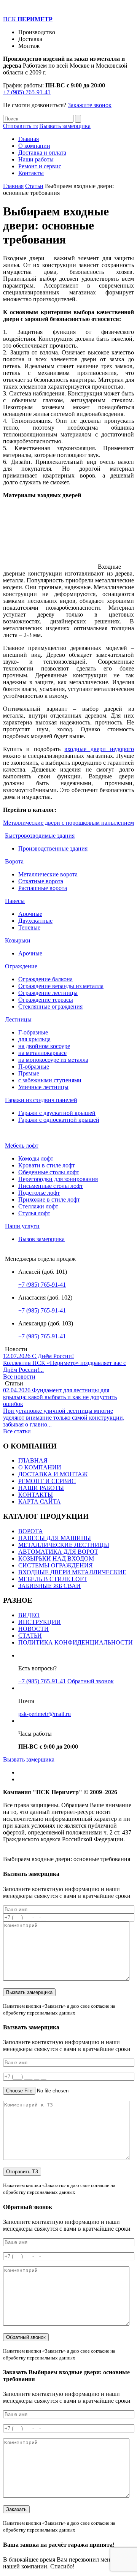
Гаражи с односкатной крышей (59, 1120)
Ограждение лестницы (48, 993)
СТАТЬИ (30, 1636)
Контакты (31, 173)
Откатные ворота (41, 881)
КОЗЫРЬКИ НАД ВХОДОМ (56, 1558)
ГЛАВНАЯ (33, 1460)
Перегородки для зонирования (58, 1179)
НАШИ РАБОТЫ (41, 1488)
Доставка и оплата (42, 153)
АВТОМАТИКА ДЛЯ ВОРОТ (58, 1552)
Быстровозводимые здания (40, 836)
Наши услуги (22, 1226)
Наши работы (36, 159)
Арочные (30, 914)
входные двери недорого (99, 749)
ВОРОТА (31, 1531)
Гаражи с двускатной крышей (57, 1113)
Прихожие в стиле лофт (49, 1199)
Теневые (29, 927)
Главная (29, 139)
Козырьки (18, 940)
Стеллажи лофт (38, 1206)
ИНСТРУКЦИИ (40, 1622)
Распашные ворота (43, 888)
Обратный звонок (91, 1681)
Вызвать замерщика (65, 126)
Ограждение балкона (45, 979)
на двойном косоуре (44, 1046)
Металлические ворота (48, 874)
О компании (34, 146)
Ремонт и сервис (40, 166)
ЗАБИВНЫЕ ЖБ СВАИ (49, 1586)
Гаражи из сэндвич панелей (41, 1100)
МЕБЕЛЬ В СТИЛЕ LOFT (53, 1579)
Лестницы (18, 1019)
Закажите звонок (90, 105)
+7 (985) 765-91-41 (27, 92)
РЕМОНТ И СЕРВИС (47, 1481)
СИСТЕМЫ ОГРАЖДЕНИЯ (56, 1565)
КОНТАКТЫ (36, 1495)
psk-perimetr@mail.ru (45, 1714)
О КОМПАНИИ (40, 1467)
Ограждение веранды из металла (61, 986)
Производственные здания (53, 848)
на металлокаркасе (42, 1053)
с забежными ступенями (50, 1080)
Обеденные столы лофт (49, 1172)
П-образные (34, 1067)
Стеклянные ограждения (50, 1007)
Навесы (15, 901)
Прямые (29, 1073)
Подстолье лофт (39, 1193)
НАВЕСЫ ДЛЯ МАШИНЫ (55, 1538)
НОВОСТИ (33, 1629)
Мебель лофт (22, 1146)
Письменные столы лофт (51, 1186)
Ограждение (21, 966)
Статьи (34, 186)
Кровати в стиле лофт (47, 1165)
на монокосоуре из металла (53, 1060)
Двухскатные (35, 921)
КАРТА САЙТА (40, 1501)
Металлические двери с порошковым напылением (68, 823)
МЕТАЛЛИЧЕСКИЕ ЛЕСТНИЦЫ (64, 1545)
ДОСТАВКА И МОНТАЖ (53, 1474)
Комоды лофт (36, 1158)
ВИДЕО (29, 1615)
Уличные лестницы (43, 1087)
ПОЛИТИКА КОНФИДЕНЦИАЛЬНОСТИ (76, 1642)
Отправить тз (20, 126)
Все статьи (17, 1431)
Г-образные (33, 1032)
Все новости (19, 1377)
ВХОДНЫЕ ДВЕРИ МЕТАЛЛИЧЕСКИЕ (72, 1572)
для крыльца (34, 1039)
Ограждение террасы (46, 1000)
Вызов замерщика (41, 1239)
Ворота (14, 861)
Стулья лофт (34, 1213)
